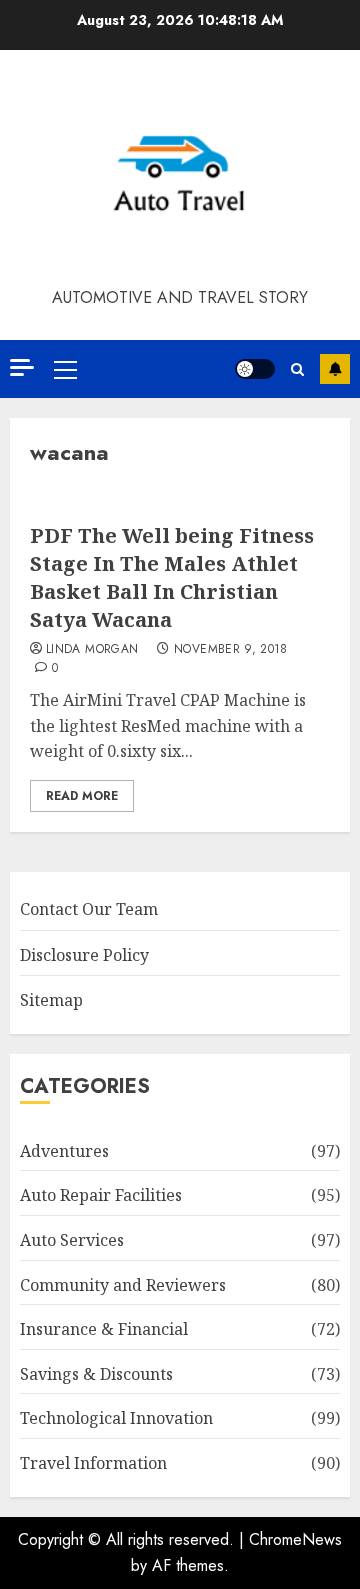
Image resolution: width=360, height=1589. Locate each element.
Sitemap (51, 1000)
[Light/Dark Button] (255, 369)
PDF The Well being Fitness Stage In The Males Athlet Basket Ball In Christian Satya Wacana (172, 577)
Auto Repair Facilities (101, 1195)
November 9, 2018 (231, 650)
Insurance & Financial (104, 1329)
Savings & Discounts (96, 1374)
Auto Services (72, 1240)
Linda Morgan (92, 650)
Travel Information (93, 1463)
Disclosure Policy (84, 955)
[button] (65, 369)
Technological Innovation (116, 1418)
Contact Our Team (89, 909)
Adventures (64, 1151)
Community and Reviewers (123, 1285)
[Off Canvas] (22, 367)
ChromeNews (295, 1539)
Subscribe (335, 369)
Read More (82, 796)
